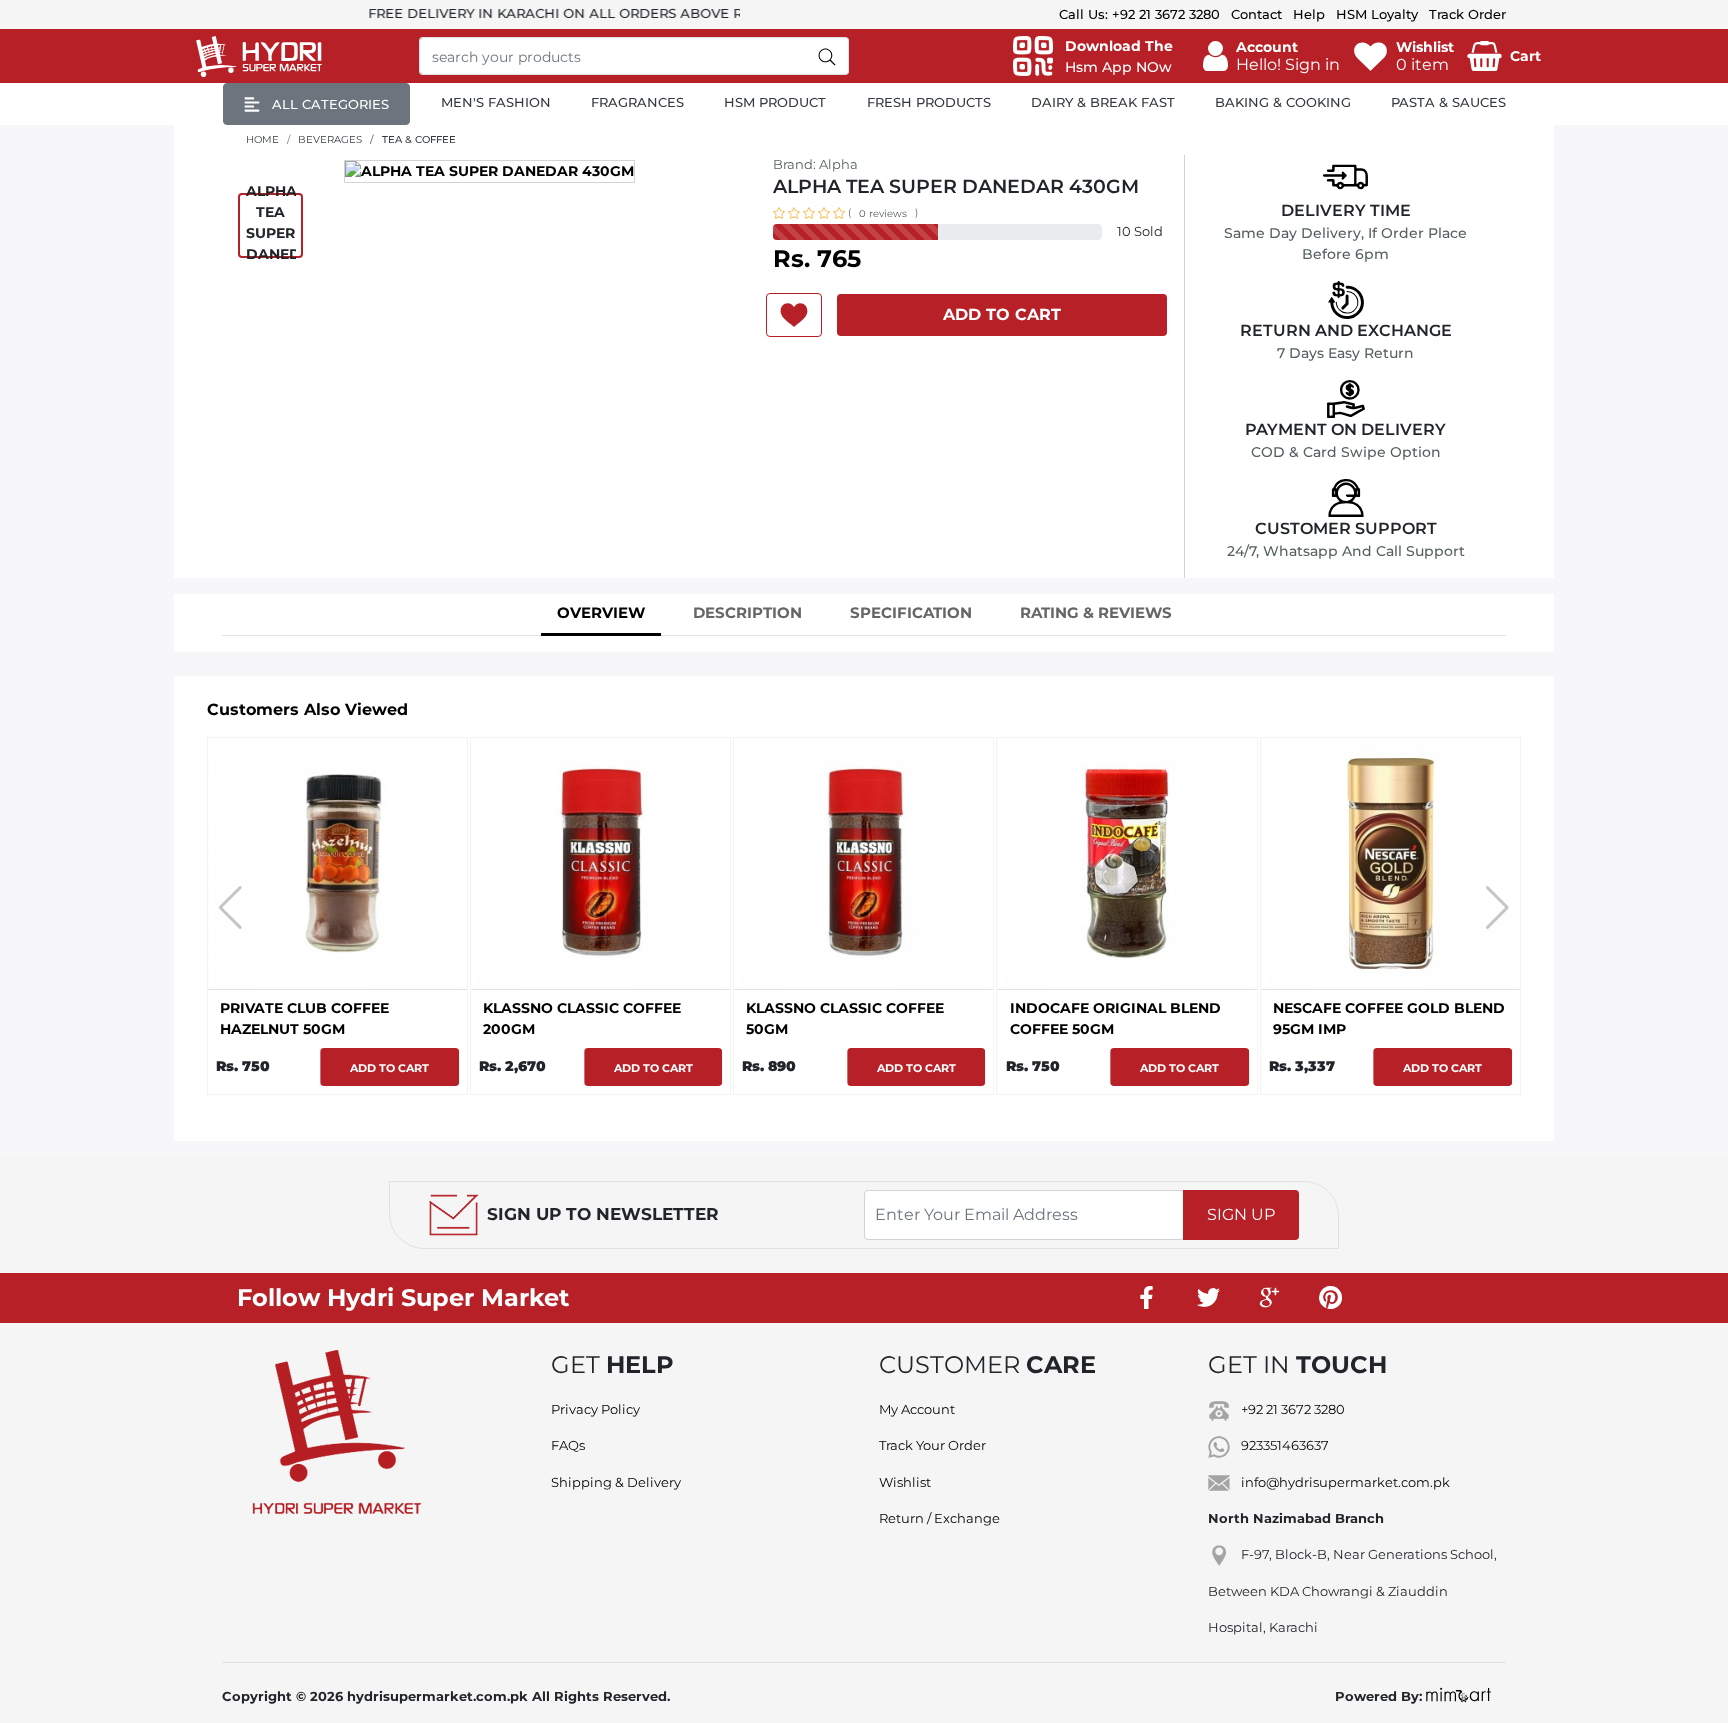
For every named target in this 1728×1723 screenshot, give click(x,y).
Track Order (1467, 14)
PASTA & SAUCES (1448, 102)
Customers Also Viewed (307, 709)
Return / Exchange (939, 1518)
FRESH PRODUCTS (929, 102)
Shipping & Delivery (616, 1482)
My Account (917, 1409)
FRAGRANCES (637, 102)
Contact (1256, 14)
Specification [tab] (911, 612)
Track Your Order (932, 1445)
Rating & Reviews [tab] (1096, 612)
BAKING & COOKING (1283, 102)
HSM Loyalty (1377, 14)
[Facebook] (1147, 1298)
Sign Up (1241, 1214)
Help (1309, 14)
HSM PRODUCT (775, 102)
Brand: (815, 164)
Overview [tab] (601, 612)
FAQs (568, 1445)
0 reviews (883, 213)
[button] (1271, 56)
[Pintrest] (1330, 1298)
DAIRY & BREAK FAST (1103, 102)
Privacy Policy (595, 1409)
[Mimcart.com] (1458, 1696)
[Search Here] (827, 56)
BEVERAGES (330, 139)
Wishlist (905, 1482)
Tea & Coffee (419, 139)
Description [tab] (747, 612)
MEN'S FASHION (496, 102)
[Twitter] (1208, 1298)
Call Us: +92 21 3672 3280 (1139, 14)
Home (262, 139)
